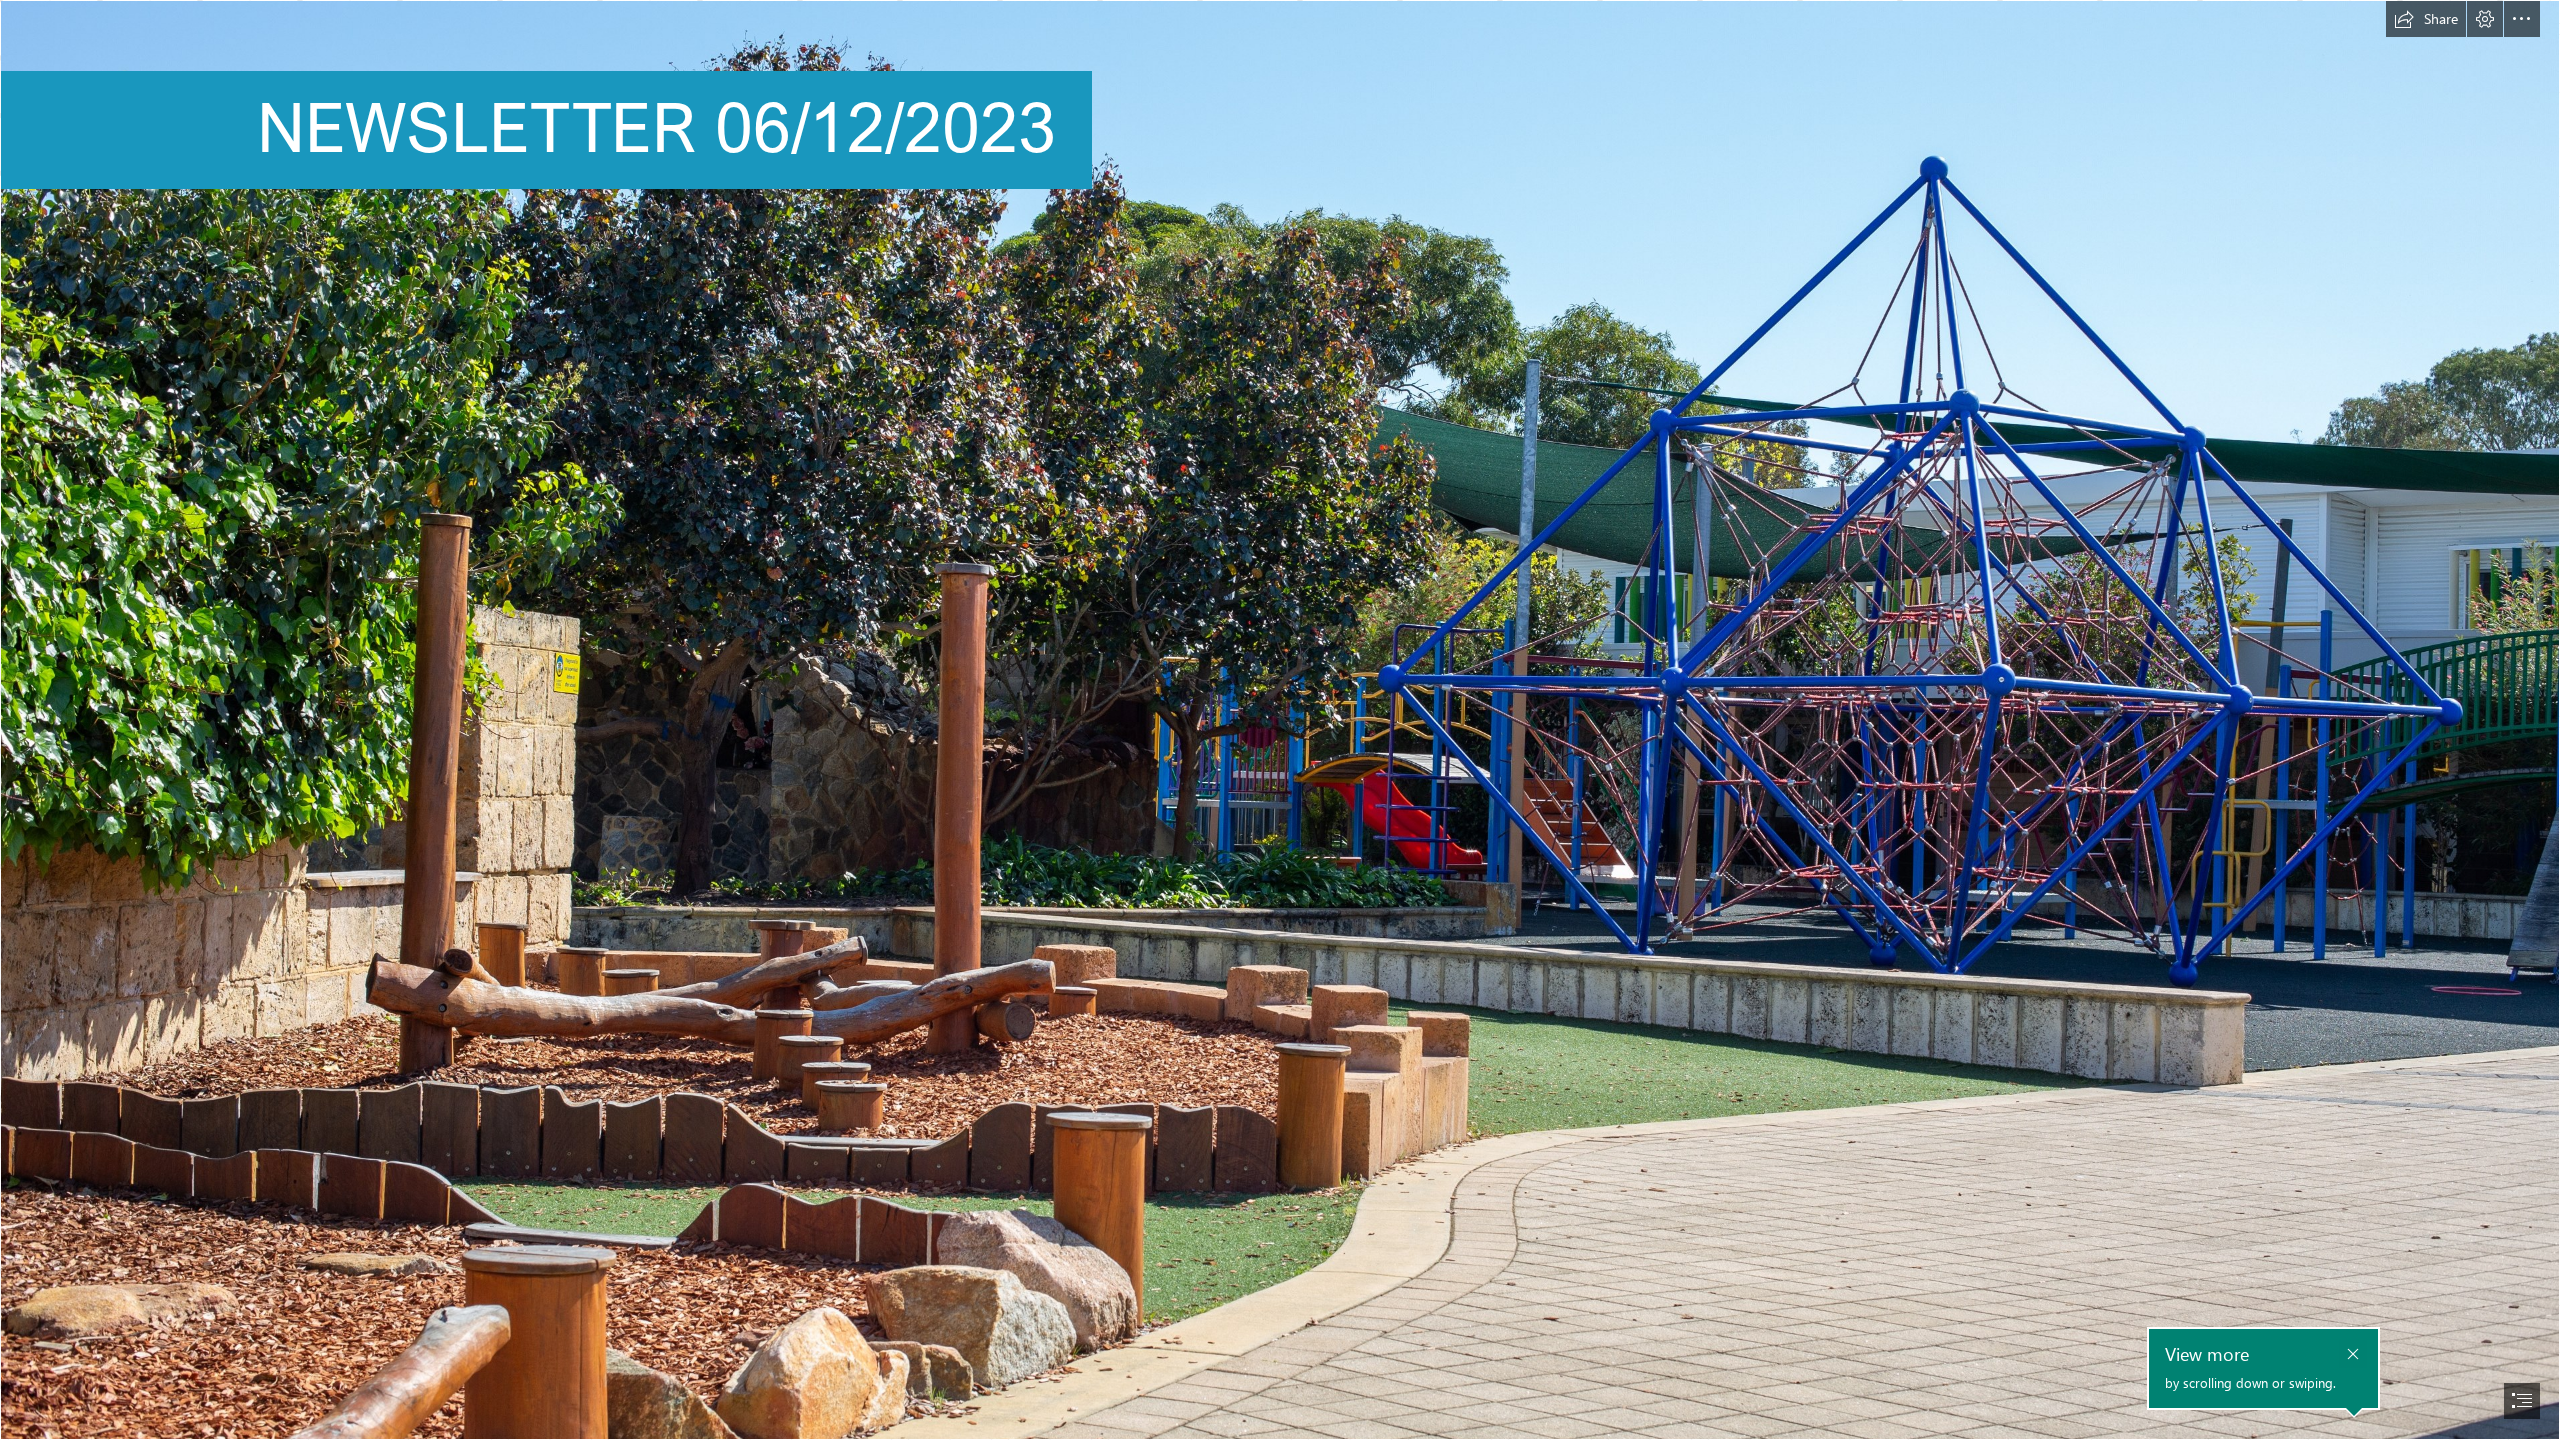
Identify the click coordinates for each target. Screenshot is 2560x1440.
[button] (2426, 19)
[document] (1280, 720)
